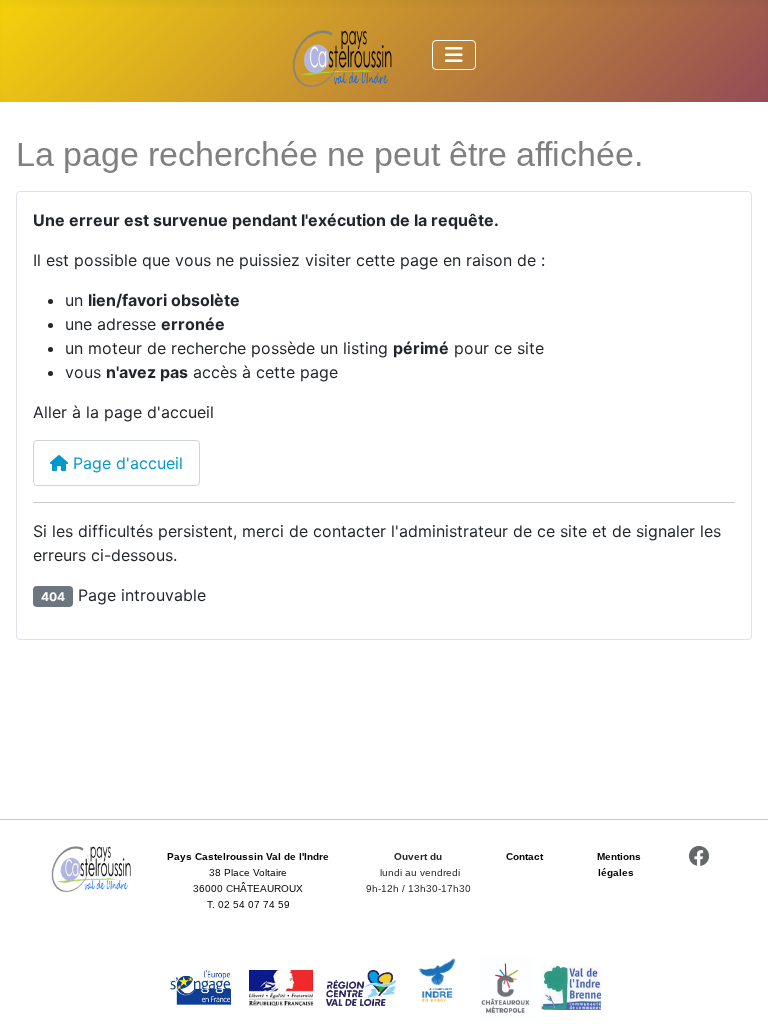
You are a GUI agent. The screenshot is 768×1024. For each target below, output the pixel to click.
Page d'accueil (125, 463)
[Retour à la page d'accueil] (91, 867)
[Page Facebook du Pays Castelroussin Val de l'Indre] (699, 856)
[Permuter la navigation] (454, 55)
